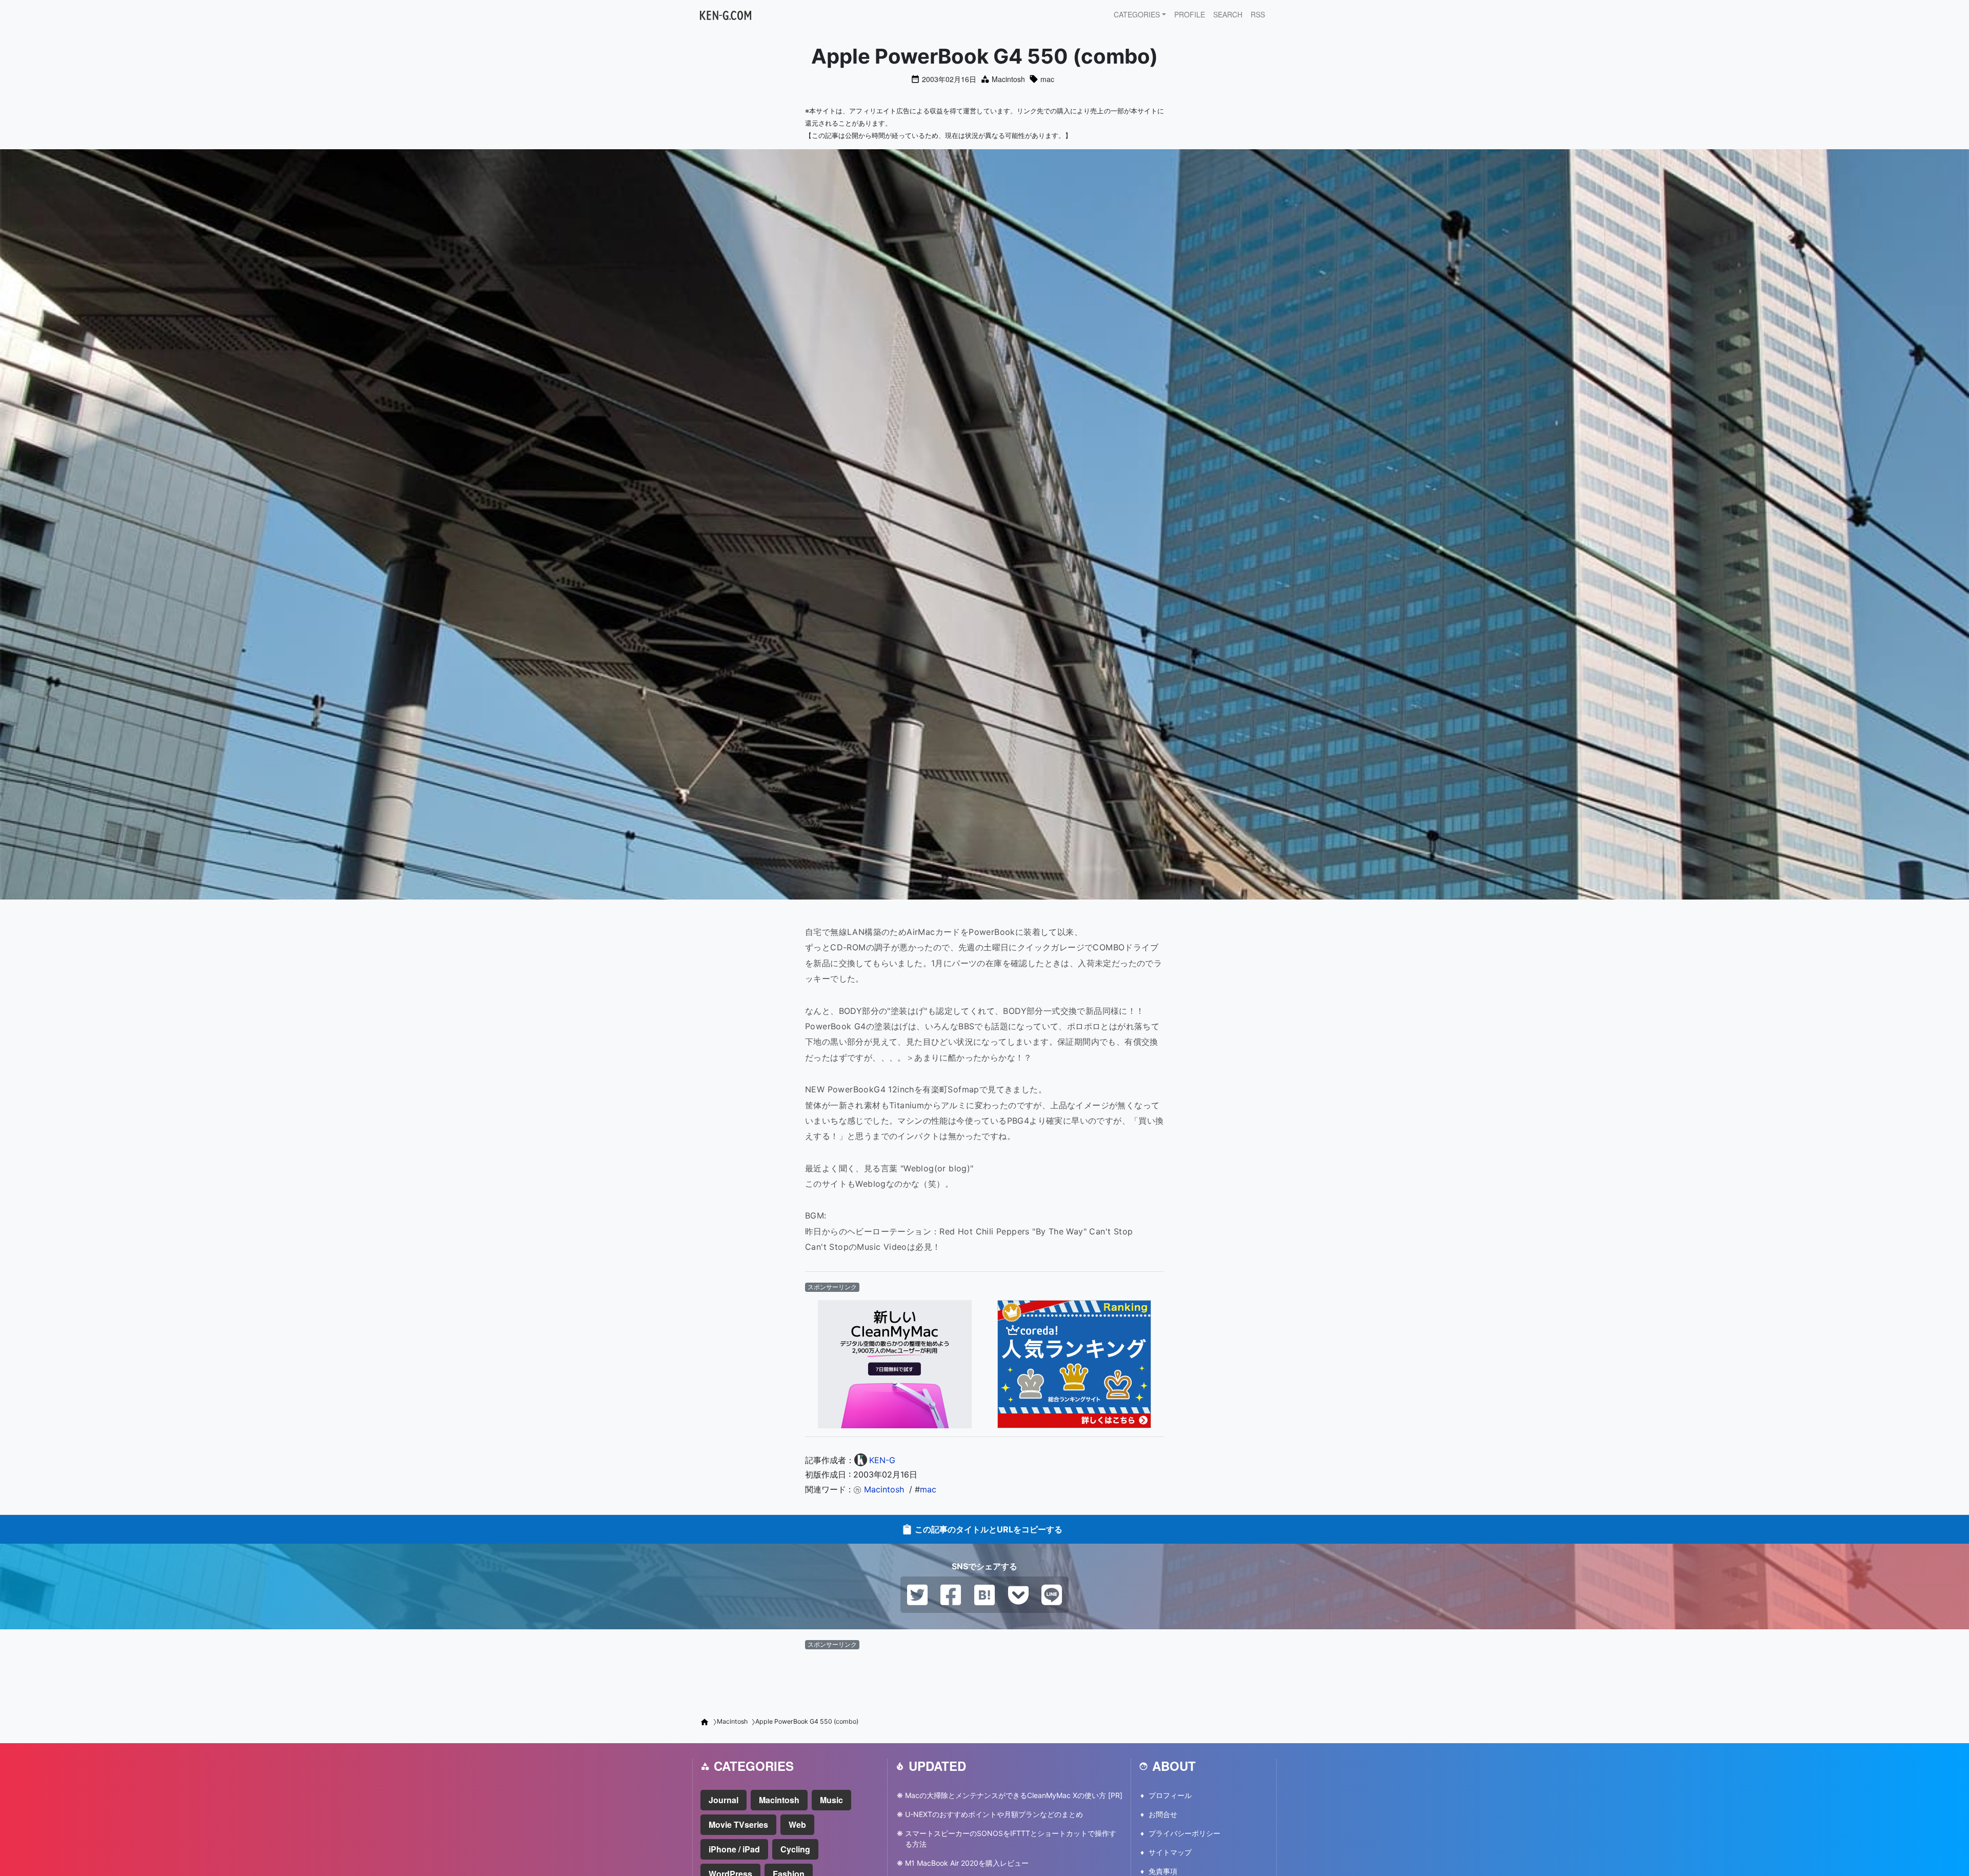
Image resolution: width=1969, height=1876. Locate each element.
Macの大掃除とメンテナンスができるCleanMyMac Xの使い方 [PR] (1014, 1795)
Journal (724, 1800)
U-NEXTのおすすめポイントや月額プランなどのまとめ (994, 1814)
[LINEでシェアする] (1052, 1594)
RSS (1258, 14)
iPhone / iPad (734, 1849)
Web (797, 1824)
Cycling (795, 1849)
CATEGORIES (1137, 14)
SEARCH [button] (1228, 14)
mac (1047, 79)
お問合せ (1163, 1814)
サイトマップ (1170, 1852)
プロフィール (1170, 1795)
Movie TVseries (738, 1824)
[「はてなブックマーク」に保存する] (985, 1594)
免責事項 (1163, 1871)
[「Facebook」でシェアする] (951, 1594)
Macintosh (1008, 79)
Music (831, 1800)
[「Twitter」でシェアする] (917, 1594)
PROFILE (1190, 14)
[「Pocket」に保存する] (1018, 1594)
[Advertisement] (985, 1680)
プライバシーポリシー (1184, 1833)
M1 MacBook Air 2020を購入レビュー (967, 1863)
